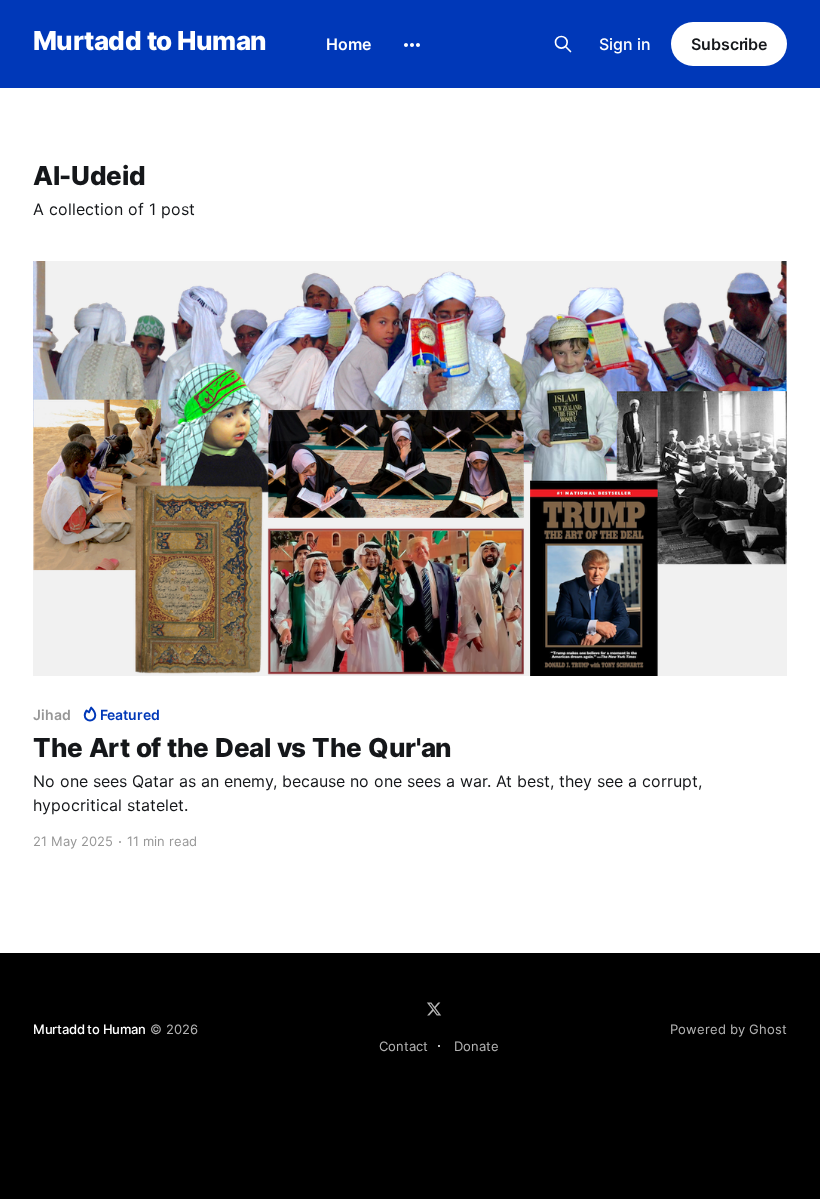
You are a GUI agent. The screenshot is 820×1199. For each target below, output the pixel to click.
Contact (403, 1046)
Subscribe (729, 44)
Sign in (625, 44)
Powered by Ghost (728, 1029)
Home (348, 44)
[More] (412, 45)
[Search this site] (563, 44)
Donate (476, 1046)
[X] (434, 1009)
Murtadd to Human (149, 41)
